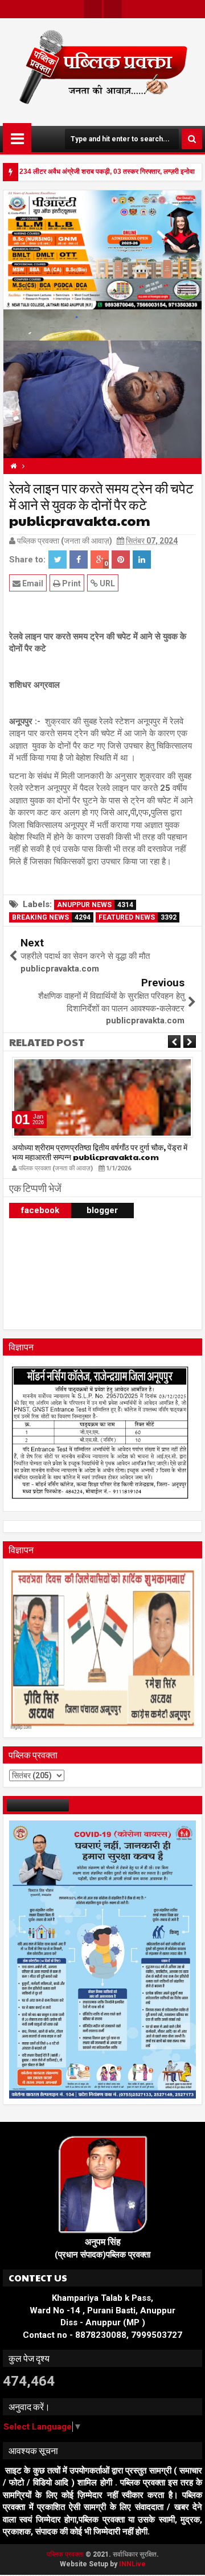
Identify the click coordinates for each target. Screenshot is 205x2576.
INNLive (132, 2564)
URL (106, 583)
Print (71, 583)
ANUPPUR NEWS (95, 905)
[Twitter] (93, 9)
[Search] (192, 139)
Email (32, 583)
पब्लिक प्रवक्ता (66, 2554)
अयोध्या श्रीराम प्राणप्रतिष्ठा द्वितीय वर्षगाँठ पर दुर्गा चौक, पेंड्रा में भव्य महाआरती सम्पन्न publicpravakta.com (100, 1152)
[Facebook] (113, 9)
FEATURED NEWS (138, 917)
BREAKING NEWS (51, 917)
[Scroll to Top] (188, 2559)
